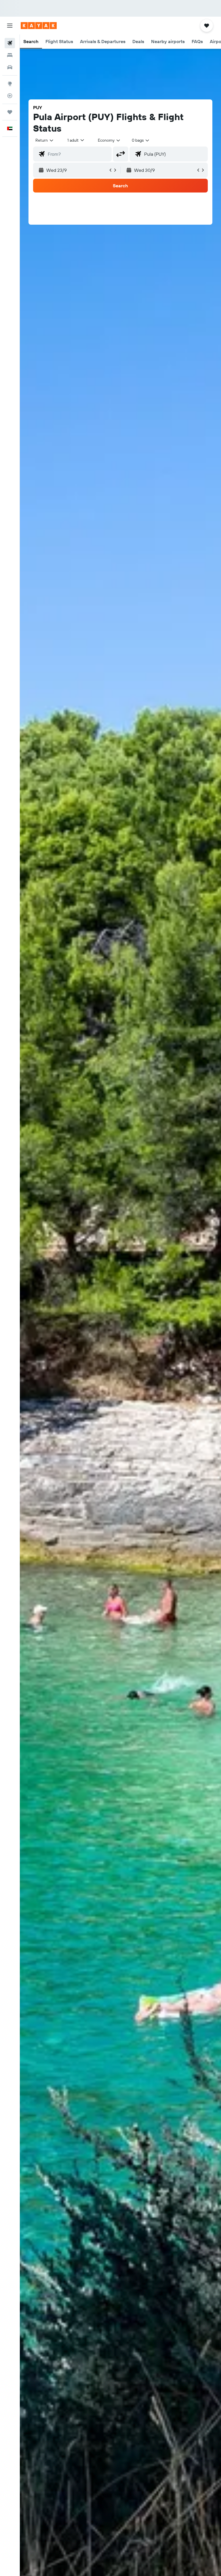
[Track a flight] (10, 96)
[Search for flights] (10, 43)
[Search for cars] (10, 67)
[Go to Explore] (10, 84)
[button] (10, 26)
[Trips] (10, 112)
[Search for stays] (10, 55)
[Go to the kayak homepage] (39, 26)
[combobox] (109, 140)
